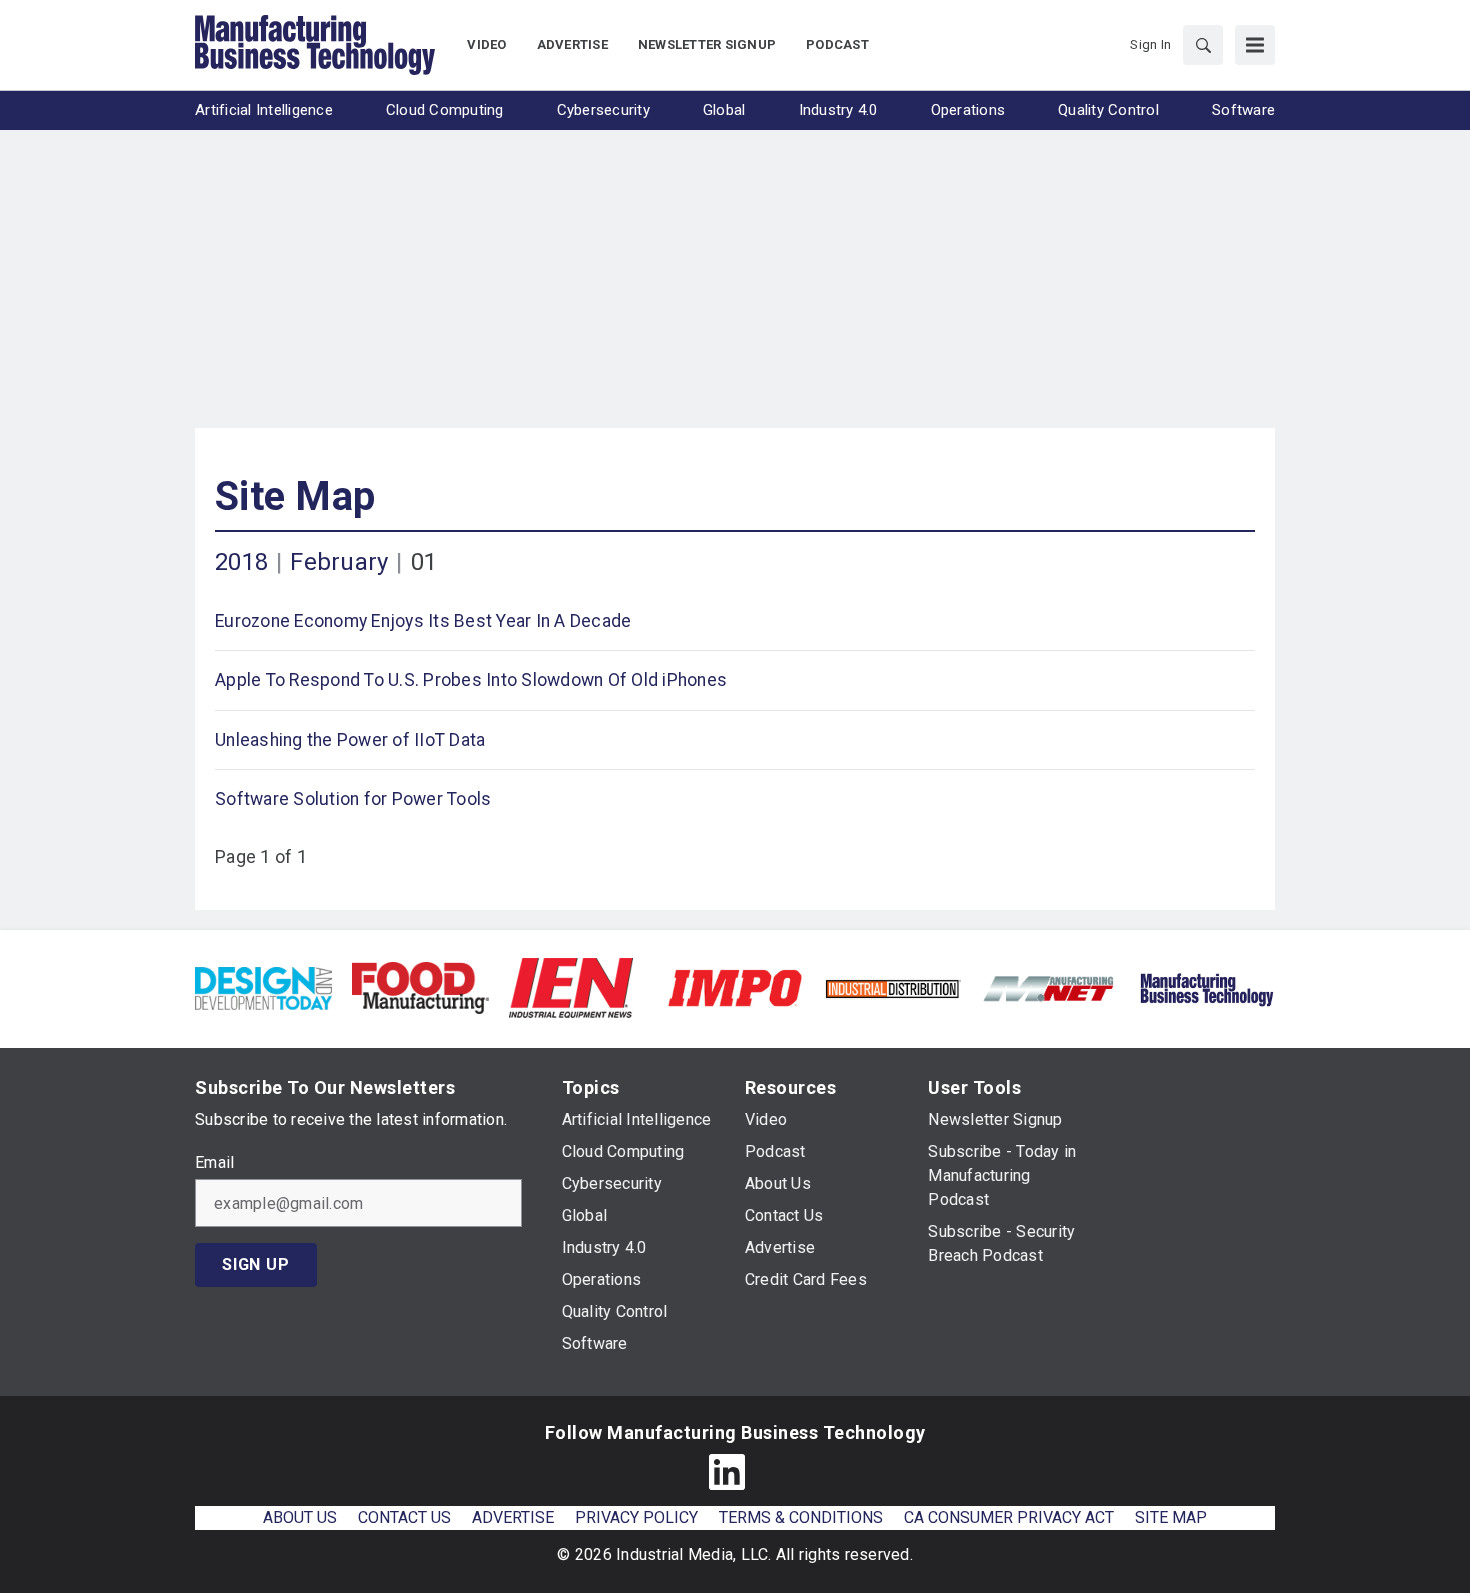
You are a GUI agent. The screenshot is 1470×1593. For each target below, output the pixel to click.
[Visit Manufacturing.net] (1049, 987)
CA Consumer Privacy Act (1009, 1517)
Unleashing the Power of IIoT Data (350, 740)
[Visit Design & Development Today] (263, 986)
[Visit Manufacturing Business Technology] (1206, 986)
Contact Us (404, 1517)
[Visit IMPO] (734, 986)
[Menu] (1255, 45)
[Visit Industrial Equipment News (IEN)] (571, 986)
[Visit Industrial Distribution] (892, 987)
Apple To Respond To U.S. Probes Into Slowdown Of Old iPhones (471, 680)
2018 (241, 562)
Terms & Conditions (801, 1517)
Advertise (513, 1517)
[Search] (1203, 45)
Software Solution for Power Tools (353, 799)
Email (214, 1163)
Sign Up (256, 1264)
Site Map (295, 496)
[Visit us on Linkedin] (727, 1472)
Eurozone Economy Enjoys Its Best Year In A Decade (423, 621)
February (339, 562)
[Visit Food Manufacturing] (420, 986)
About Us (300, 1517)
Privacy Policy (636, 1517)
